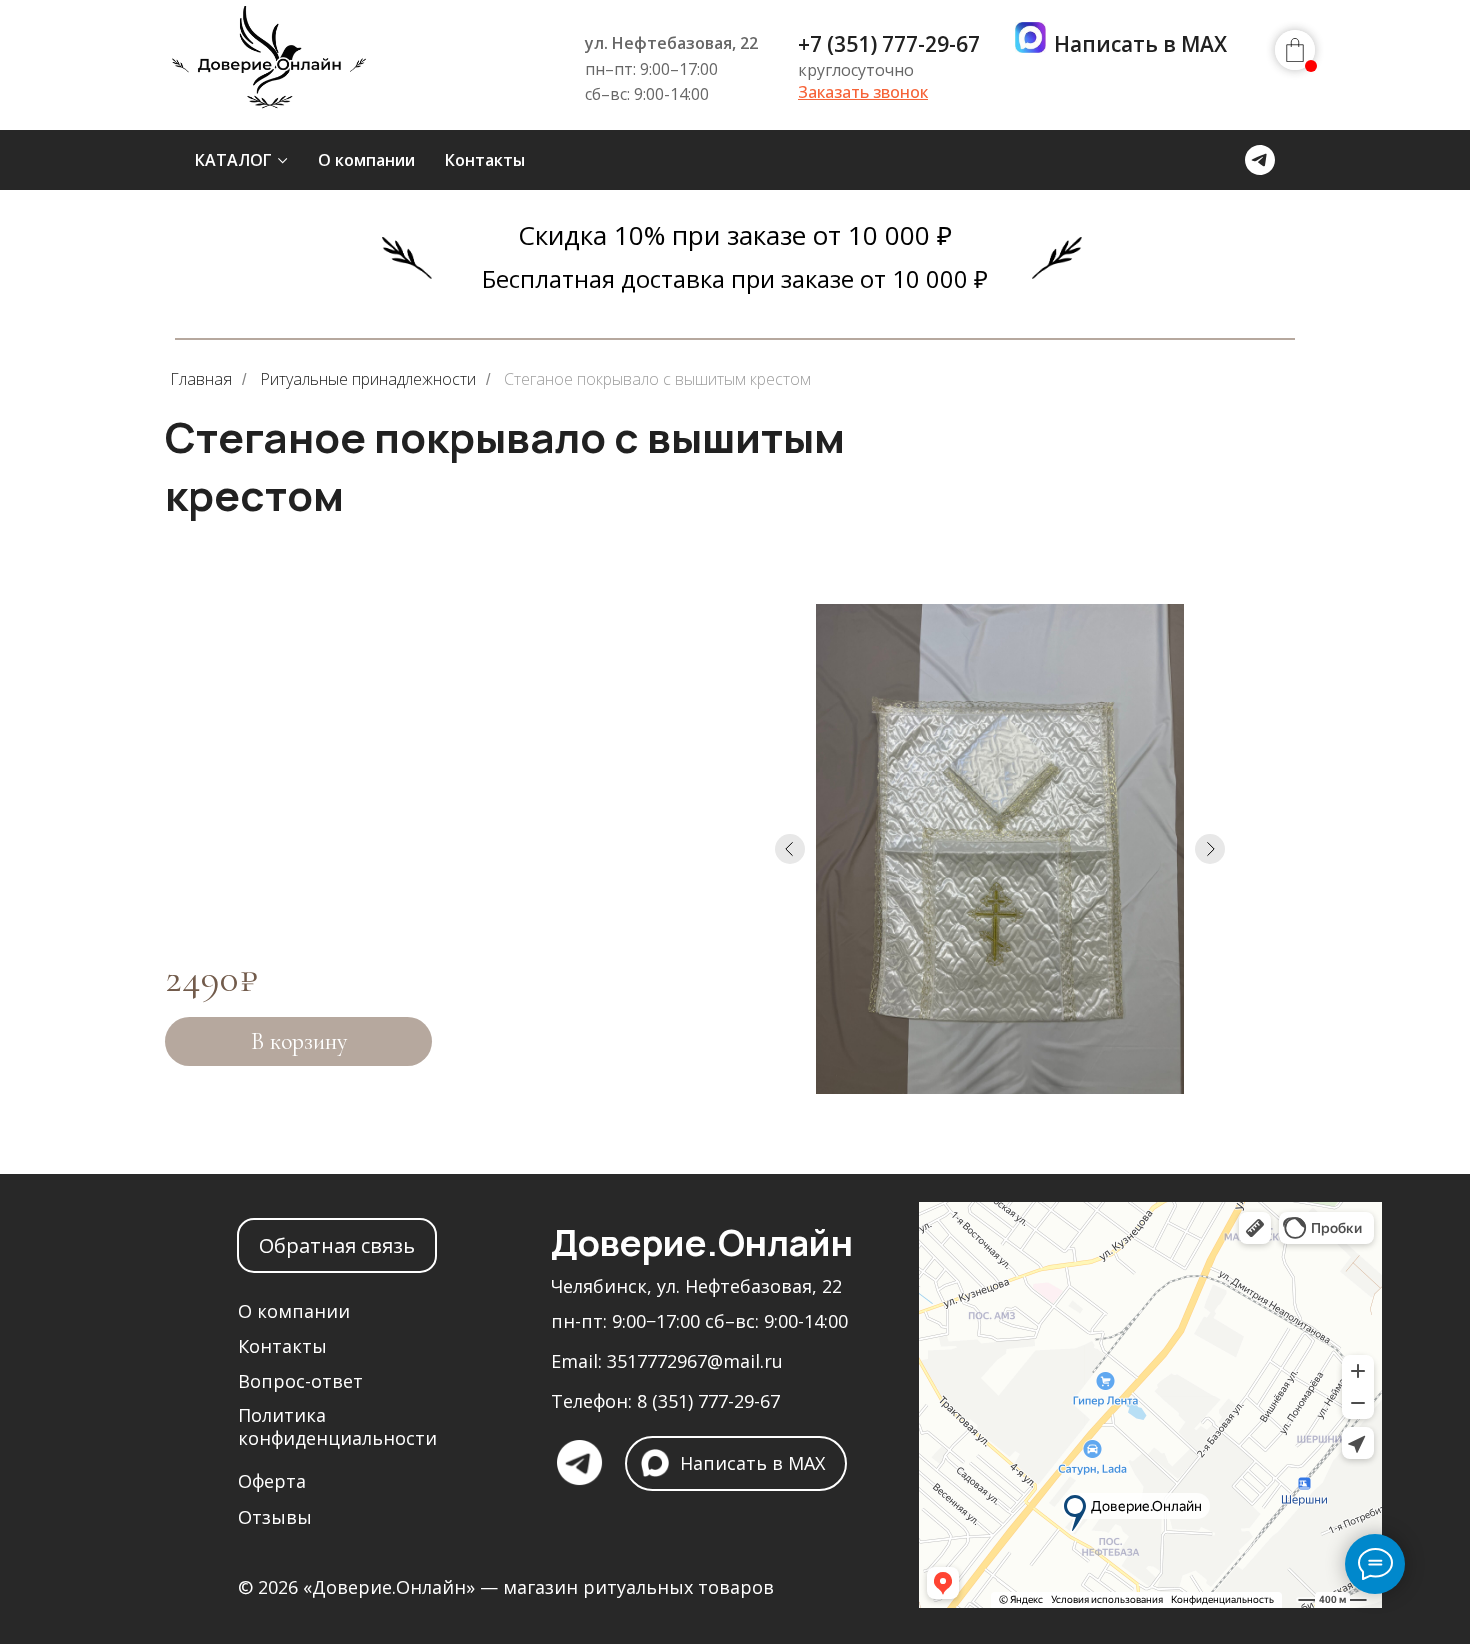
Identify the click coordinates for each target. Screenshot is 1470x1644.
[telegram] (1260, 160)
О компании (366, 160)
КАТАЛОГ (233, 160)
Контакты (485, 160)
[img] (270, 68)
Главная (201, 379)
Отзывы (275, 1517)
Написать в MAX (1140, 44)
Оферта (272, 1481)
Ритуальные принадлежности (368, 379)
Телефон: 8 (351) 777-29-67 (665, 1401)
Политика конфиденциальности (337, 1426)
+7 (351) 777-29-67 (889, 44)
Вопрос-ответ (300, 1381)
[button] (863, 92)
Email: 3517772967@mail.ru (667, 1361)
